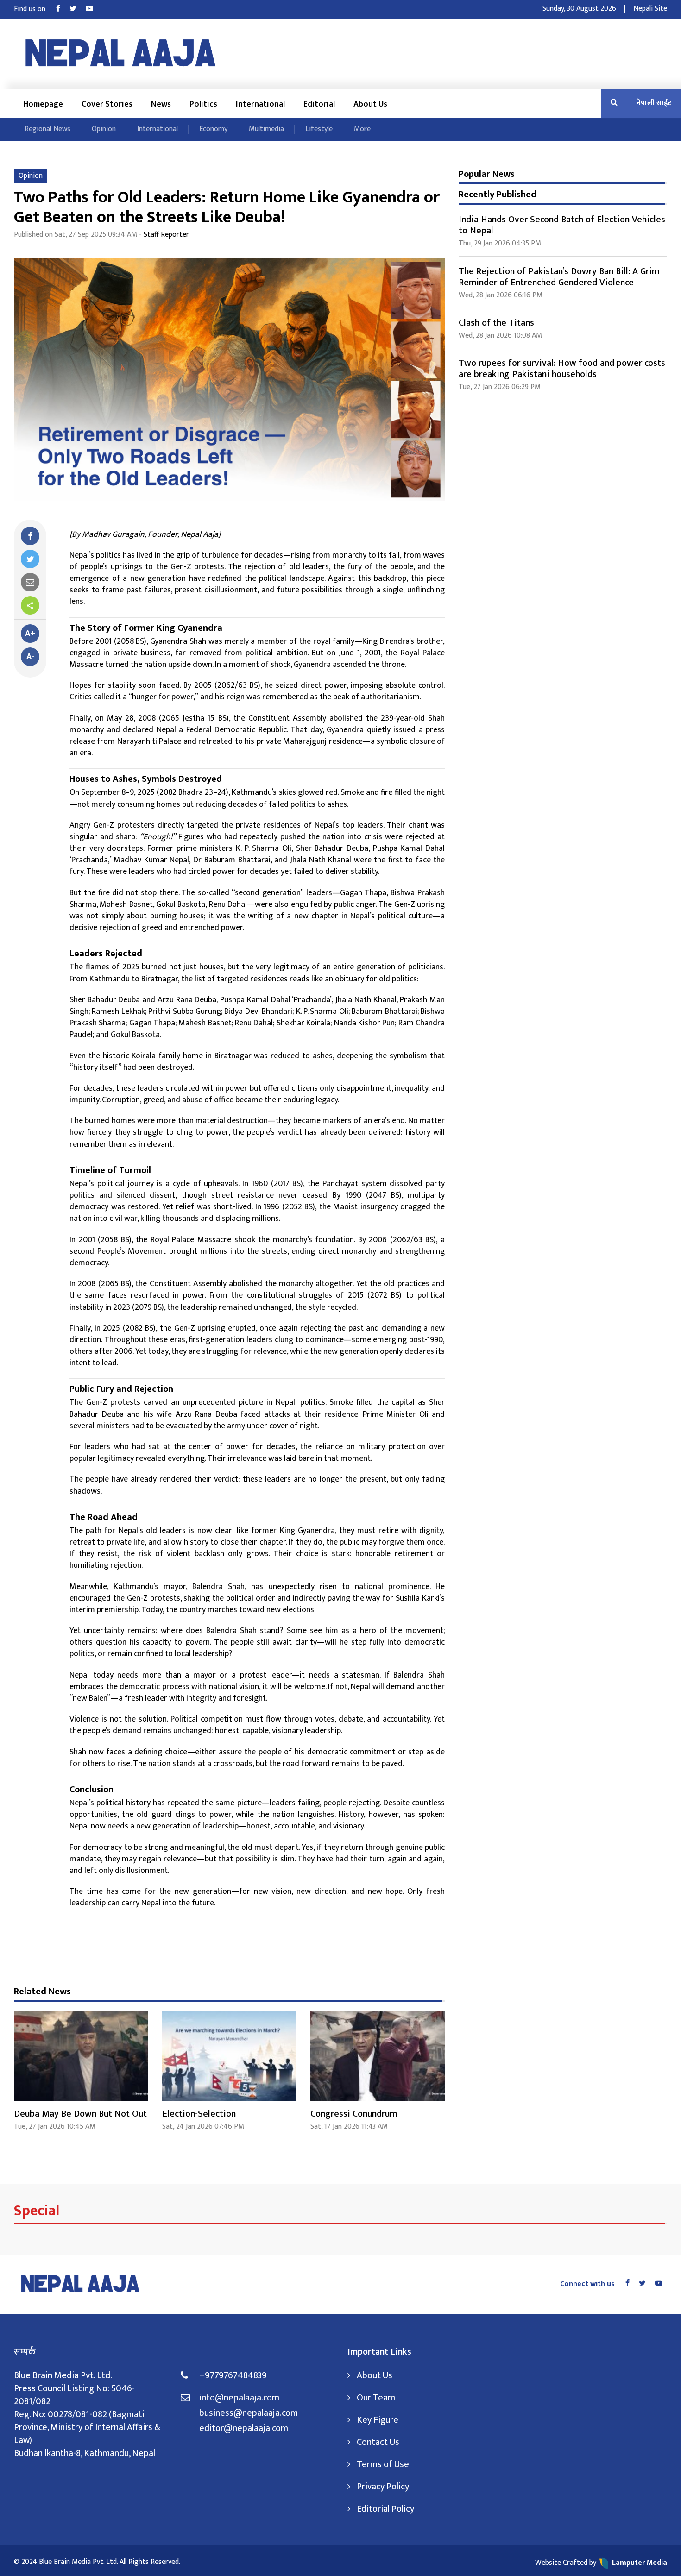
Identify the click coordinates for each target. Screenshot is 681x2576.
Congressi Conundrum (354, 2114)
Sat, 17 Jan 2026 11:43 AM (349, 2127)
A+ (30, 634)
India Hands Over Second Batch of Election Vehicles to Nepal (562, 225)
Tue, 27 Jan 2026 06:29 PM (500, 387)
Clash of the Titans (496, 323)
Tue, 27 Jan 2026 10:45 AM (55, 2127)
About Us (370, 104)
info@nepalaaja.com (239, 2398)
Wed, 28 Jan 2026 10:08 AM (500, 336)
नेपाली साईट (654, 103)
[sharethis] (30, 605)
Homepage (43, 104)
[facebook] (30, 536)
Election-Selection (199, 2114)
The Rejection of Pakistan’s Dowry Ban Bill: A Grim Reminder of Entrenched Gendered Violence (559, 277)
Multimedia (266, 129)
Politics (203, 104)
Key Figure (378, 2420)
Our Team (376, 2398)
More (362, 129)
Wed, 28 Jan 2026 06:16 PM (501, 295)
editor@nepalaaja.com (244, 2428)
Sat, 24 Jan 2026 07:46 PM (203, 2127)
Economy (213, 129)
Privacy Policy (383, 2487)
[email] (30, 582)
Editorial (319, 104)
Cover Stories (107, 104)
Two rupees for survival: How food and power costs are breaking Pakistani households (562, 369)
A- (30, 657)
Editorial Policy (385, 2509)
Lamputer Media (640, 2563)
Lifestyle (319, 129)
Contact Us (378, 2442)
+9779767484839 (233, 2375)
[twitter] (30, 559)
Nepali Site (650, 9)
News (161, 104)
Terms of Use (383, 2464)
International (260, 104)
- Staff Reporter (164, 235)
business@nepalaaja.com (249, 2413)
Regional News (47, 129)
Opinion (104, 129)
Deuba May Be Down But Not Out (80, 2114)
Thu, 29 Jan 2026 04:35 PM (500, 243)
